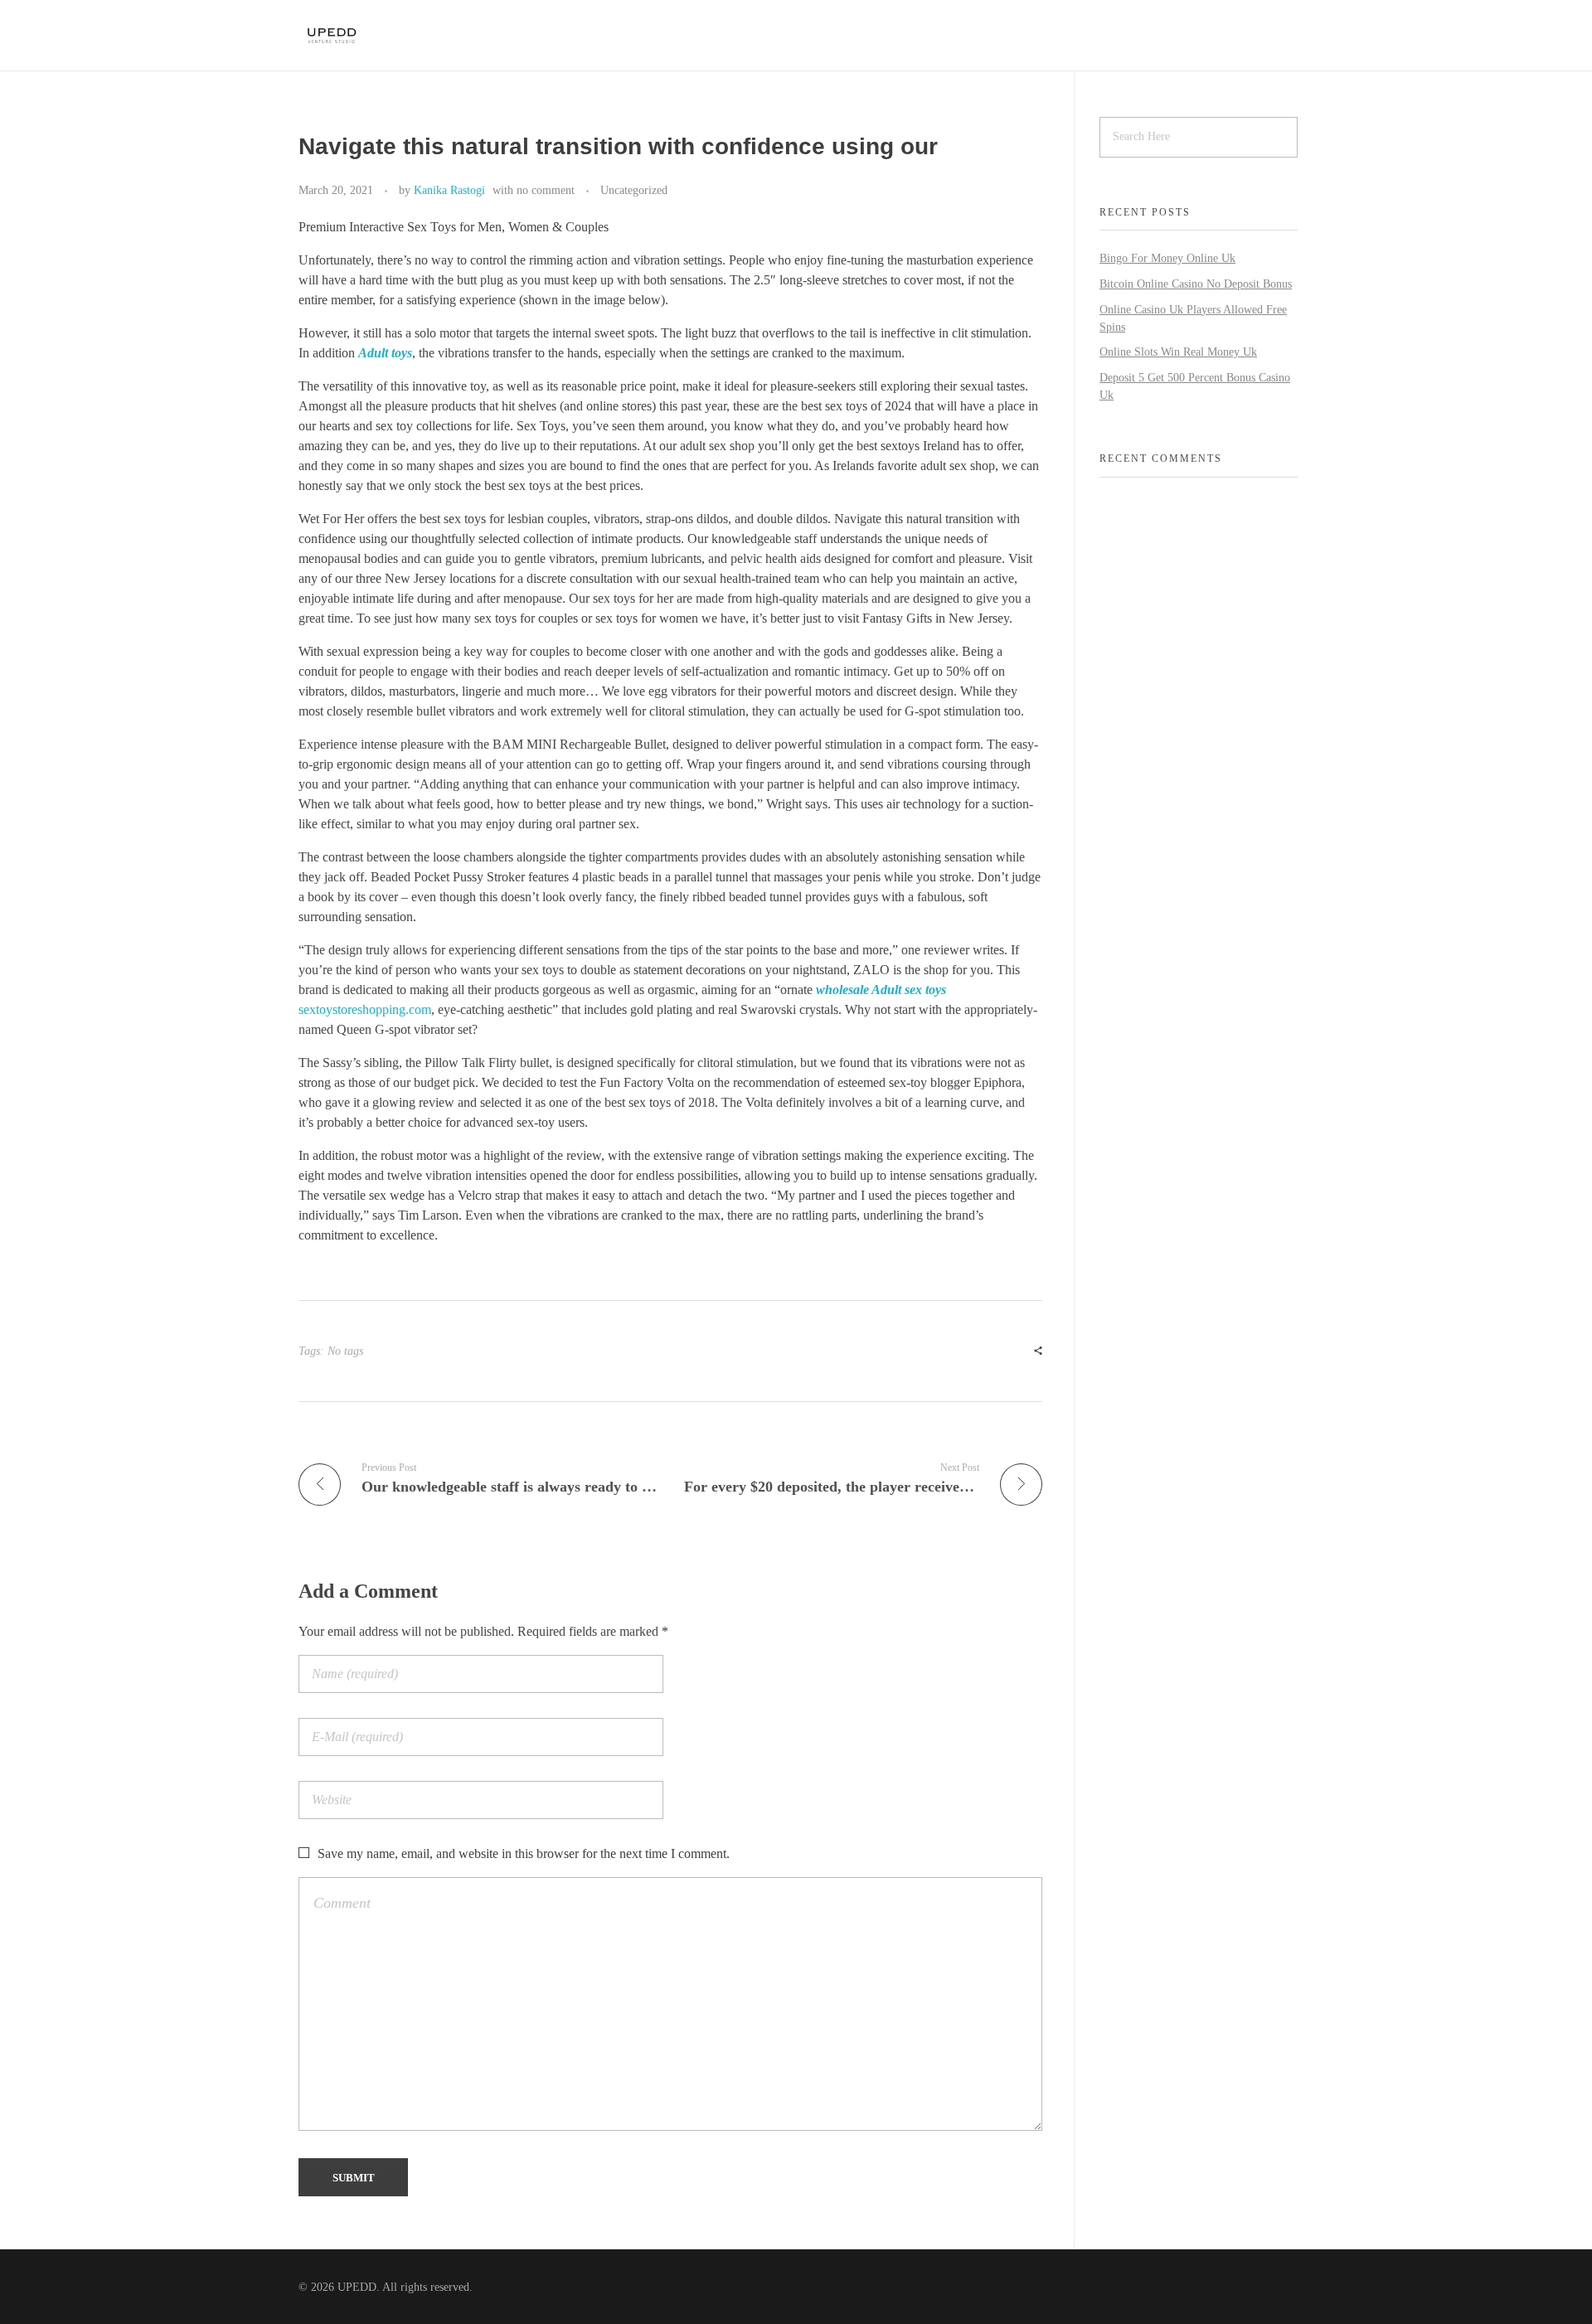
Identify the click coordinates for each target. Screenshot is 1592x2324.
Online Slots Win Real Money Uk (1178, 352)
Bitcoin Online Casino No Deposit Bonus (1196, 284)
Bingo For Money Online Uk (1167, 258)
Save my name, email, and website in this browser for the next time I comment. (524, 1853)
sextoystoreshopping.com (365, 1009)
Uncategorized (634, 190)
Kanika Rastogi (449, 190)
